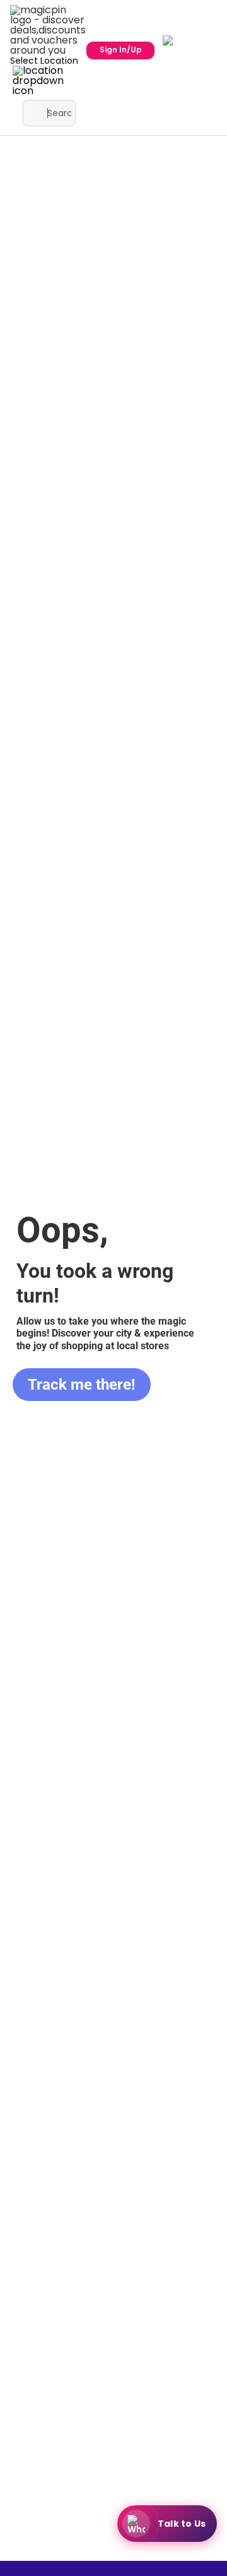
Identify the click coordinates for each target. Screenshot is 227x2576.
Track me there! (82, 1385)
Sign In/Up (121, 50)
